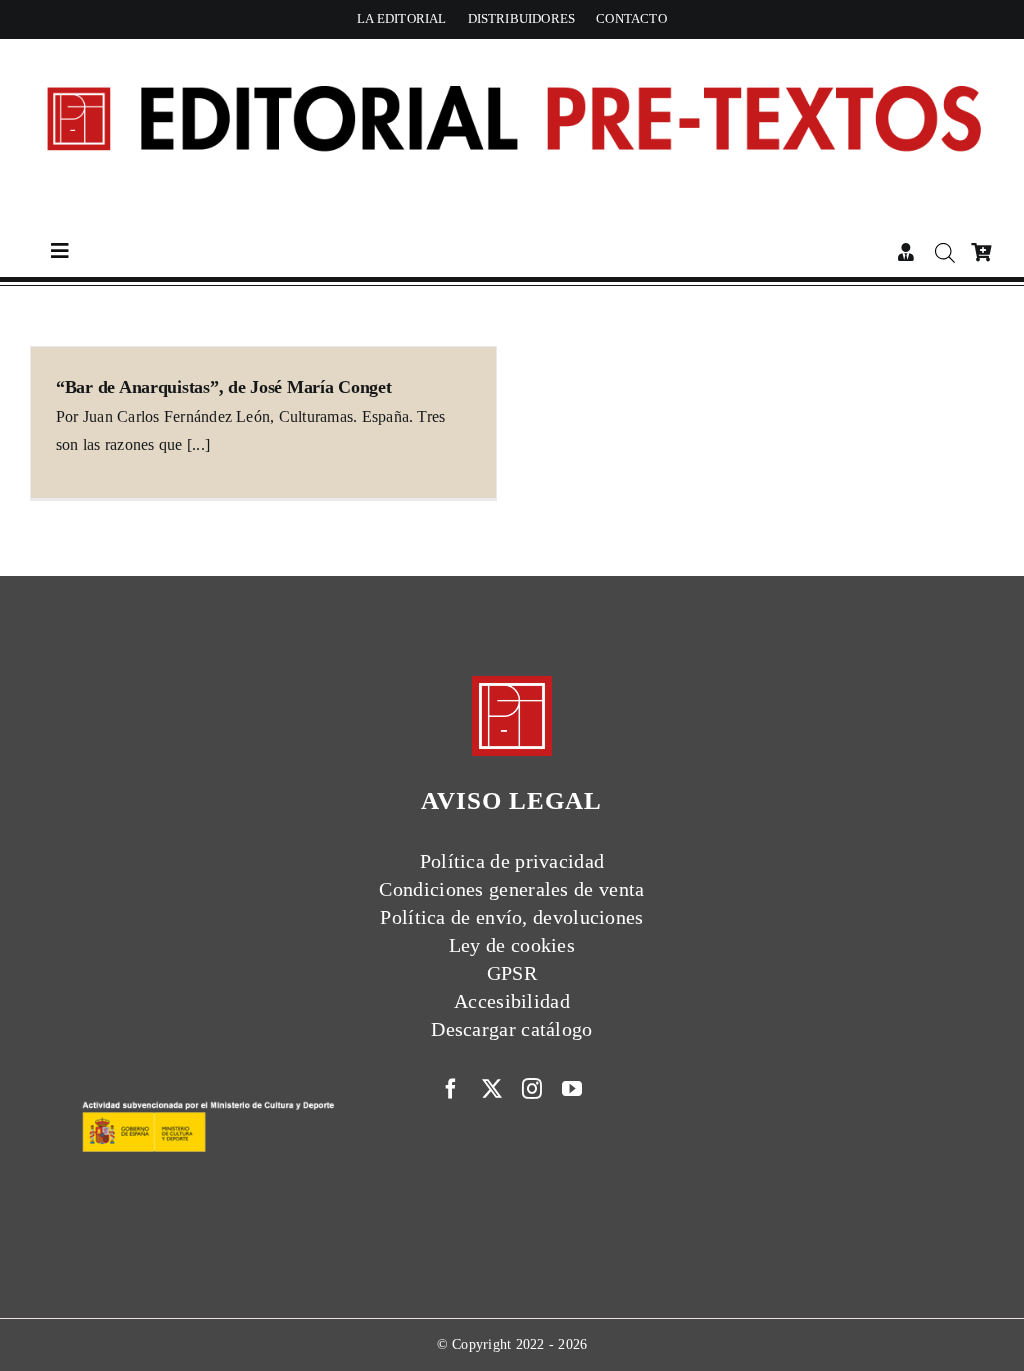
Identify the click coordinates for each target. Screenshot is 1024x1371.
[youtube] (572, 1089)
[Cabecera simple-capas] (512, 56)
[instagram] (532, 1089)
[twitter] (492, 1089)
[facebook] (451, 1089)
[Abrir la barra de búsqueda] (945, 253)
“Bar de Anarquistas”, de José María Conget (224, 387)
